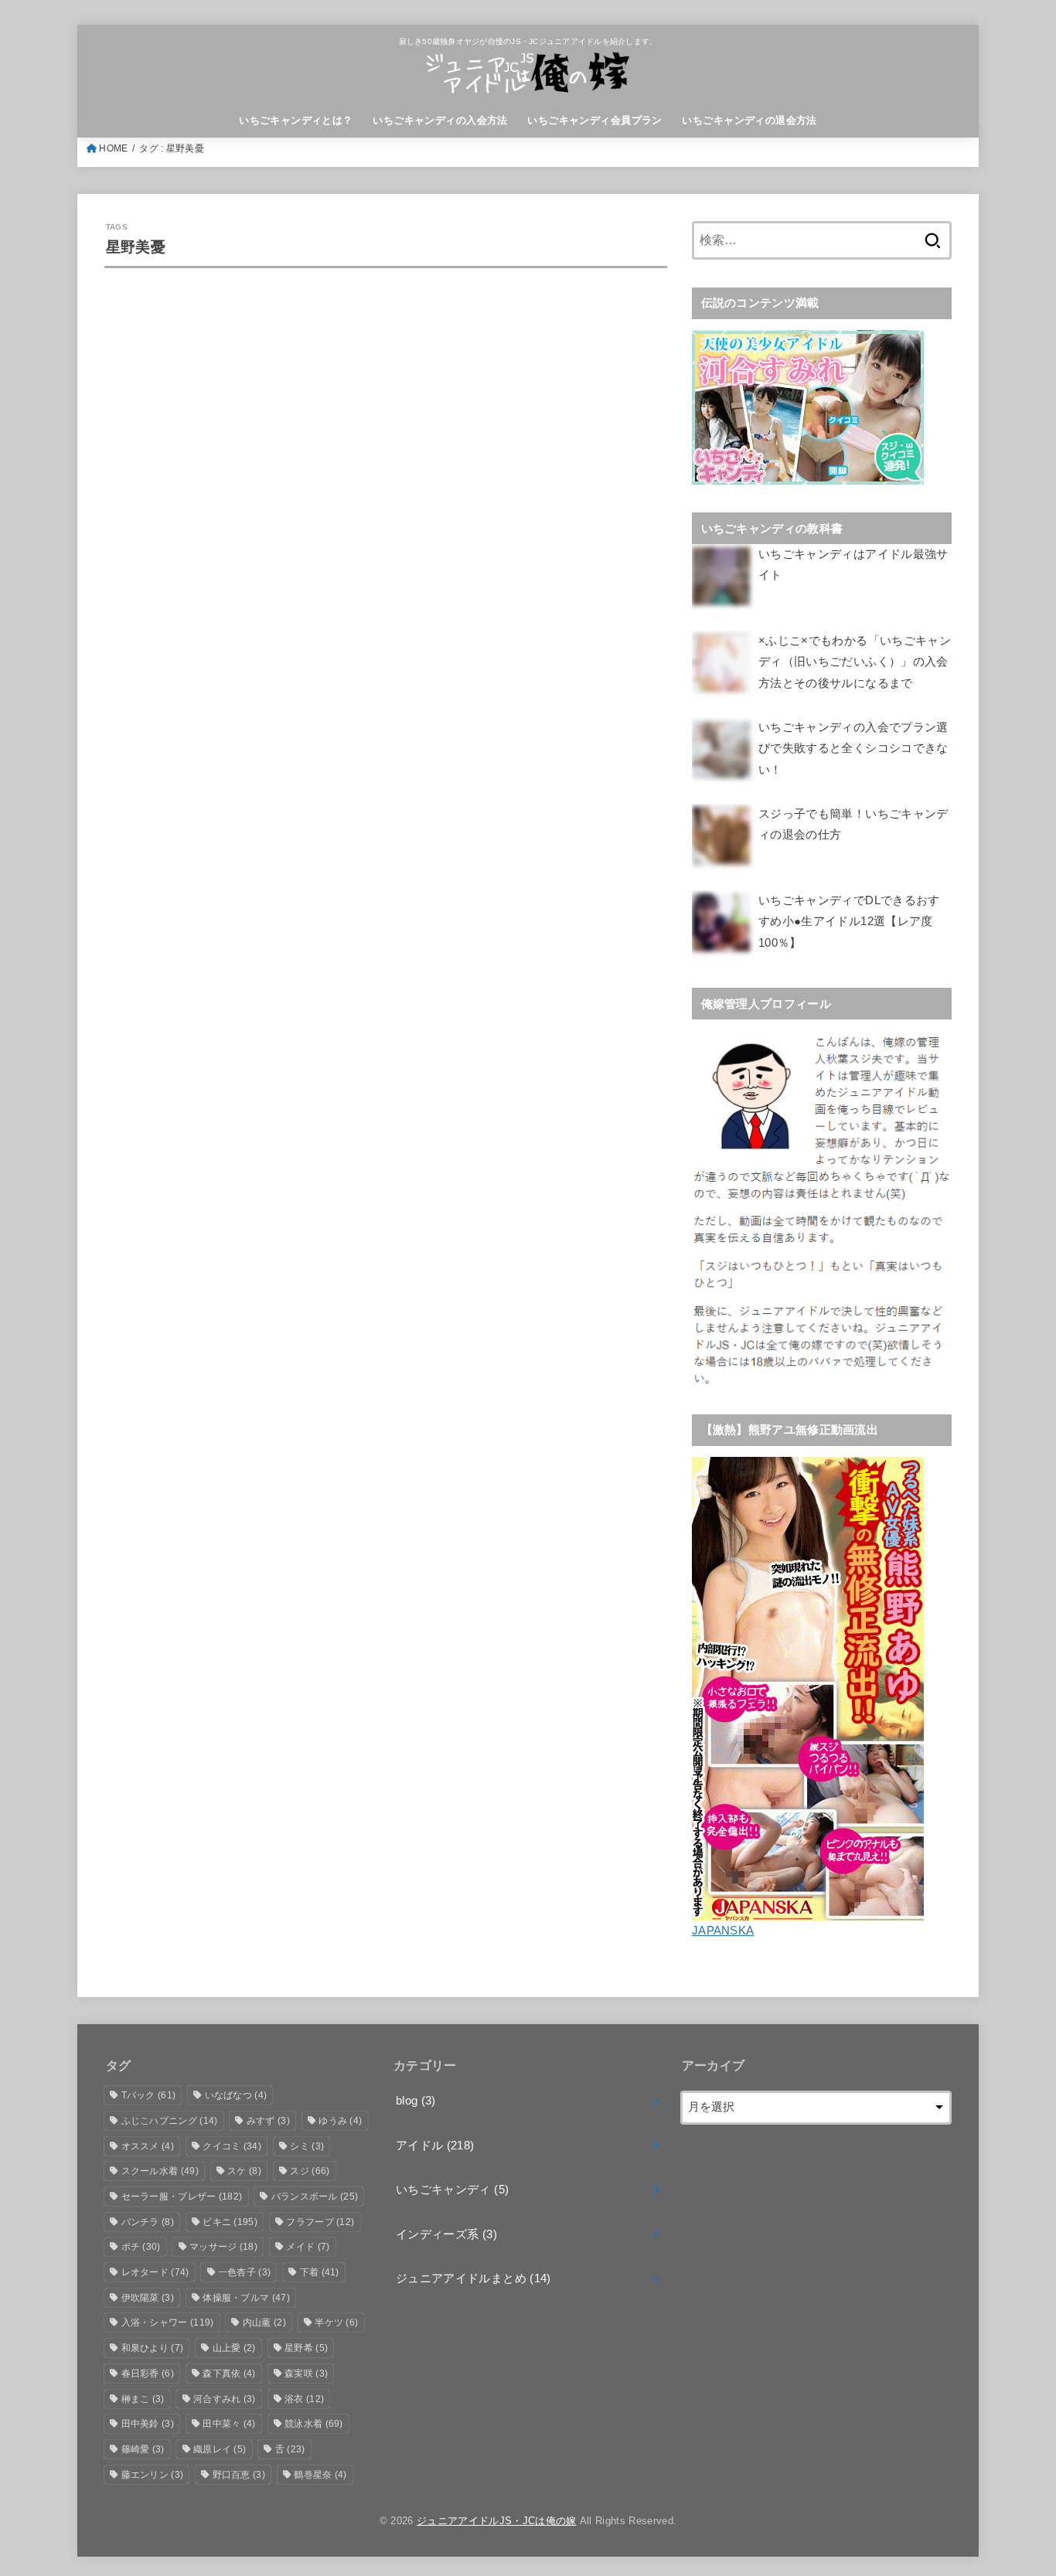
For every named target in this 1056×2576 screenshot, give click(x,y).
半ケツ (336, 2322)
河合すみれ (225, 2399)
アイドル (435, 2146)
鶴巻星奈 (320, 2475)
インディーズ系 (446, 2234)
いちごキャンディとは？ (296, 120)
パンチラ (148, 2222)
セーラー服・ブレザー (182, 2197)
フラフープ (320, 2222)
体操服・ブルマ (246, 2298)
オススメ (148, 2146)
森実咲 (306, 2374)
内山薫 (264, 2322)
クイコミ (232, 2146)
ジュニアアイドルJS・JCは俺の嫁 (497, 2521)
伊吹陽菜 (148, 2298)
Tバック (149, 2095)
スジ (310, 2171)
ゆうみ (340, 2121)
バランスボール (315, 2197)
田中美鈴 (148, 2424)
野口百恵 (239, 2475)
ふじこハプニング (170, 2121)
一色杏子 (244, 2272)
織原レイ (220, 2449)
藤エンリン (153, 2475)
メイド (308, 2247)
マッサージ (223, 2247)
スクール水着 (160, 2171)
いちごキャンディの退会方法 (749, 120)
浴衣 (304, 2399)
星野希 (306, 2348)
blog (416, 2101)
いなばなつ (236, 2095)
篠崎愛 (143, 2449)
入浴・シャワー (168, 2322)
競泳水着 (314, 2424)
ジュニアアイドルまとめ (473, 2278)
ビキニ (230, 2222)
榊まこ (143, 2399)
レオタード (155, 2272)
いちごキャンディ (452, 2190)
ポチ (141, 2247)
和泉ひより (153, 2348)
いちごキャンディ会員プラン (594, 120)
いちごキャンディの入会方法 (440, 120)
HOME (113, 148)
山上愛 (234, 2348)
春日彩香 (148, 2374)
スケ (244, 2171)
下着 (320, 2272)
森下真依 (229, 2374)
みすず (268, 2121)
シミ (307, 2146)
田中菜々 (229, 2424)
